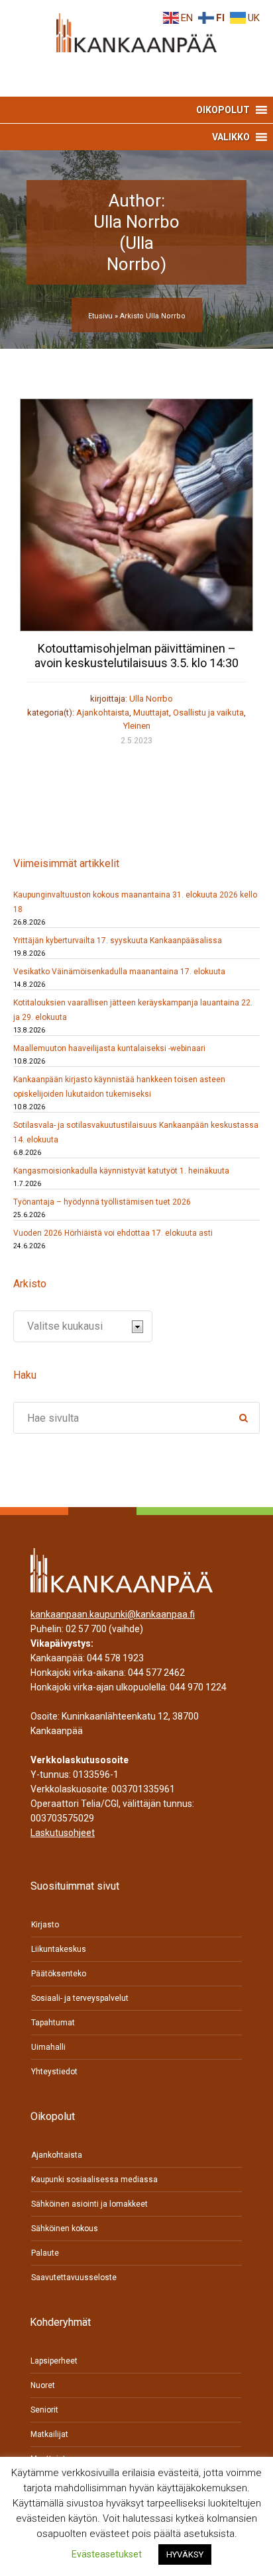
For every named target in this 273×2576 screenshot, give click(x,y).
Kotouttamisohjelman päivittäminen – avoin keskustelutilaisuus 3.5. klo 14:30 (136, 656)
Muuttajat (151, 713)
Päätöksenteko (59, 1974)
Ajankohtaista (103, 713)
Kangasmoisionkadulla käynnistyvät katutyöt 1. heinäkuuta (121, 1171)
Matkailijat (49, 2434)
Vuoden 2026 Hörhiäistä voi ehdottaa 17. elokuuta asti (113, 1233)
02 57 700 (86, 1629)
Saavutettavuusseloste (74, 2277)
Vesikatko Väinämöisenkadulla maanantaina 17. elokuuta (119, 972)
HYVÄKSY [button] (185, 2554)
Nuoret (43, 2385)
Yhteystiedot (54, 2072)
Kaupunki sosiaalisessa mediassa (94, 2180)
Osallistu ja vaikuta (208, 713)
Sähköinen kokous (65, 2229)
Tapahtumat (53, 2023)
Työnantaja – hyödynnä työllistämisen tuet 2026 (102, 1202)
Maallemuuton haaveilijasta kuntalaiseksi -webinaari (109, 1048)
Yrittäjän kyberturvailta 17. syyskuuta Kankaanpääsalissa (118, 941)
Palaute (45, 2253)
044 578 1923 (115, 1658)
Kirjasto (45, 1925)
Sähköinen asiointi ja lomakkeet (89, 2204)
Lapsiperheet (54, 2361)
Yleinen (137, 726)
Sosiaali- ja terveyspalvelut (80, 1998)
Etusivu (100, 316)
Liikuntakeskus (59, 1949)
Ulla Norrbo (151, 699)
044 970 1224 (198, 1687)
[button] (223, 110)
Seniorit (44, 2410)
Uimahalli (48, 2047)
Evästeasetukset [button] (107, 2554)
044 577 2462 (156, 1673)
